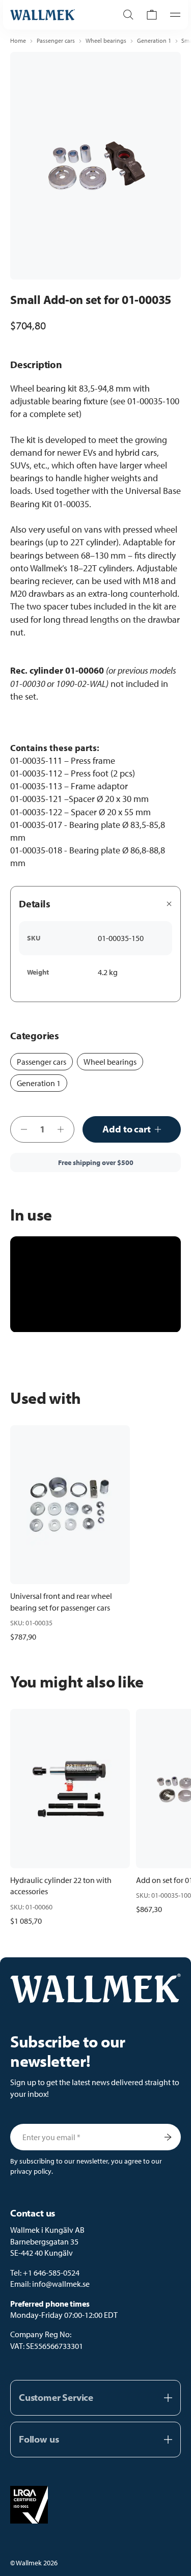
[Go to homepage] (53, 15)
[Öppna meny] (172, 15)
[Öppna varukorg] (152, 15)
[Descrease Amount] (21, 1129)
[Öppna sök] (128, 15)
